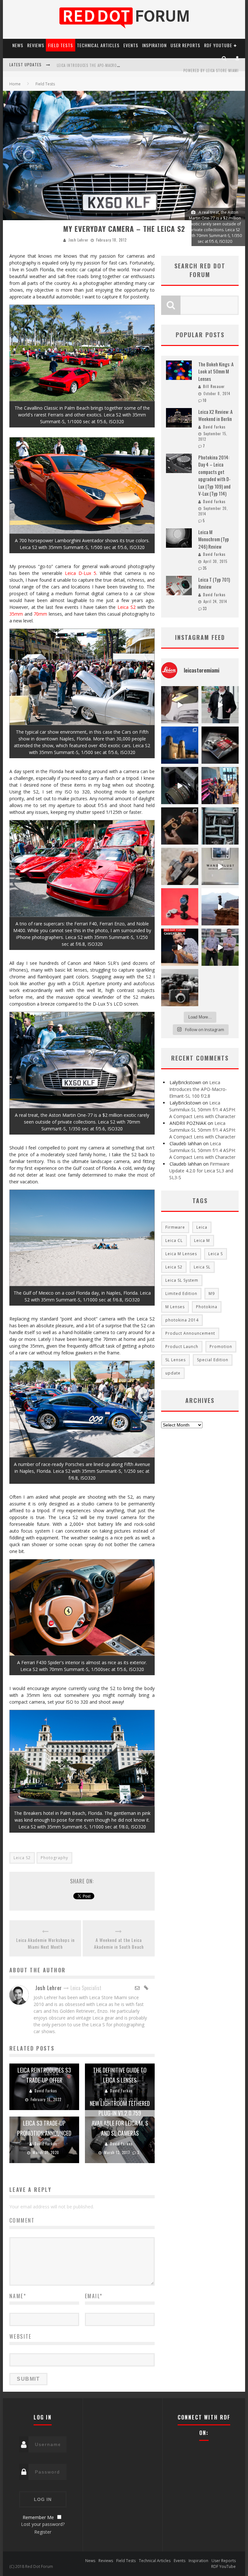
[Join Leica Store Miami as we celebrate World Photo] (220, 745)
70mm (40, 614)
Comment (22, 2220)
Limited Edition (181, 1293)
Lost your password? (43, 2524)
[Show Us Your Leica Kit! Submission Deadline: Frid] (220, 826)
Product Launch (182, 1347)
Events (131, 45)
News (18, 45)
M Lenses (175, 1307)
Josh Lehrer (78, 240)
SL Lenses (176, 1360)
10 (205, 400)
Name (18, 2296)
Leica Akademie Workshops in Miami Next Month (45, 1943)
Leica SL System (182, 1280)
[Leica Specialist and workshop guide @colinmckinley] (220, 705)
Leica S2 (127, 607)
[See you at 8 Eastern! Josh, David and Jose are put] (180, 947)
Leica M (202, 1240)
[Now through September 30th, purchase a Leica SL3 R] (180, 786)
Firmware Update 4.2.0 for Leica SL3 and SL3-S (99, 65)
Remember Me (38, 2517)
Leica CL (174, 1240)
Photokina (207, 1307)
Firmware (175, 1227)
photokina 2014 (182, 1320)
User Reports (185, 45)
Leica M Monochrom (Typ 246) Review (214, 539)
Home (15, 84)
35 (205, 568)
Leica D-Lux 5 (81, 573)
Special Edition (213, 1360)
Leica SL (202, 1267)
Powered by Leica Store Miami (211, 70)
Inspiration (154, 45)
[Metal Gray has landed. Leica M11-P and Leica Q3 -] (180, 866)
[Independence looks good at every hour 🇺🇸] (180, 907)
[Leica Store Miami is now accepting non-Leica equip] (180, 988)
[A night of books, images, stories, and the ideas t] (180, 705)
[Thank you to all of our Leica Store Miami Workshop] (220, 786)
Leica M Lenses (181, 1254)
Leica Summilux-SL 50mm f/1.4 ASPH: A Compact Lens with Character (202, 1110)
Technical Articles (98, 45)
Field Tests (61, 45)
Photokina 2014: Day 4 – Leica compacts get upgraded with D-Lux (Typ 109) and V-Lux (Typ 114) (214, 475)
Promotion (221, 1347)
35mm (16, 614)
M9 (212, 1293)
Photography (54, 1858)
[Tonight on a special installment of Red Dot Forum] (220, 947)
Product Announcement (190, 1333)
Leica (202, 1227)
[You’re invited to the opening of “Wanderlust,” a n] (220, 866)
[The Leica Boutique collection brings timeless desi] (180, 826)
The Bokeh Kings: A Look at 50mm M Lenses (216, 371)
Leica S (216, 1254)
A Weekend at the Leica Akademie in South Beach (119, 1943)
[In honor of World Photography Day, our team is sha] (180, 745)
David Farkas (46, 2091)
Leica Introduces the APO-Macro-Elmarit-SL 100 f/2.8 (198, 1089)
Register (43, 2532)
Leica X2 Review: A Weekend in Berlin (215, 415)
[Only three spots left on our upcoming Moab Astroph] (220, 907)
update (173, 1373)
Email (94, 2296)
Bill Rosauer (214, 386)
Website (21, 2336)
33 (205, 609)
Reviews (36, 45)
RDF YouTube (218, 45)
